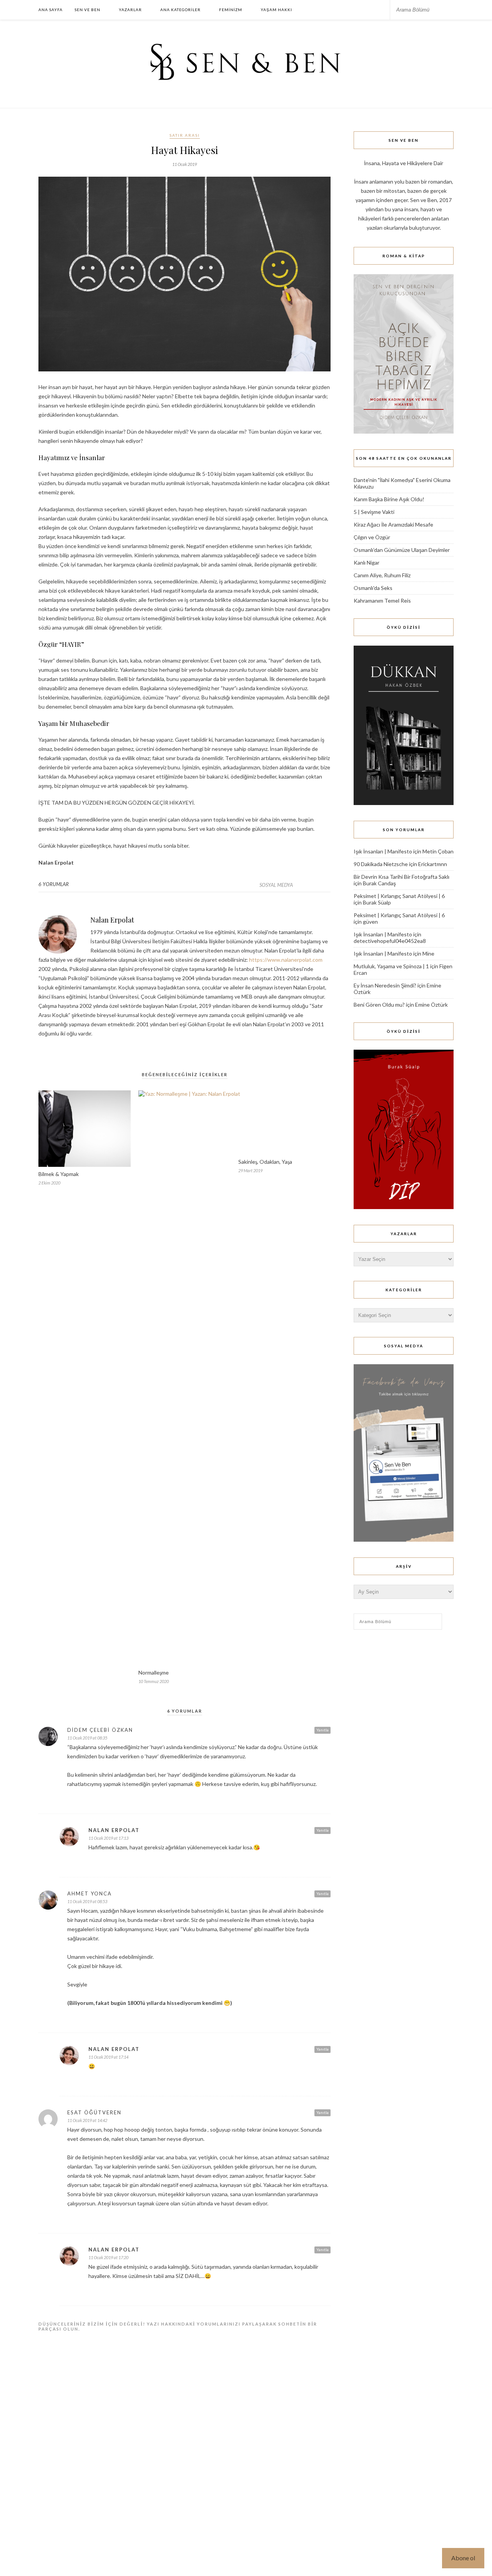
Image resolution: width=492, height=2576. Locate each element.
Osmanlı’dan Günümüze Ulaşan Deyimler (402, 550)
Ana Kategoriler (180, 10)
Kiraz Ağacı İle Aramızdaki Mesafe (393, 524)
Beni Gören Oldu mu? (379, 1005)
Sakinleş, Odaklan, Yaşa (265, 1672)
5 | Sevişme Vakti (374, 512)
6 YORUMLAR (54, 884)
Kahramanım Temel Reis (382, 601)
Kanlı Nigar (367, 562)
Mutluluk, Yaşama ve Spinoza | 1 (391, 966)
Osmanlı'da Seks (373, 588)
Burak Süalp (377, 902)
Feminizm (231, 10)
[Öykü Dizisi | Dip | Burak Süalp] (404, 1207)
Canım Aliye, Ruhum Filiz (382, 575)
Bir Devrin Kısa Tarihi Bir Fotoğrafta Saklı (401, 877)
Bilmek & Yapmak (59, 1174)
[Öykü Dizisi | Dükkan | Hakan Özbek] (404, 803)
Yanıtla (322, 1730)
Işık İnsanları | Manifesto (383, 851)
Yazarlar (130, 10)
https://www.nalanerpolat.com (286, 960)
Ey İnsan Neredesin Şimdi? (385, 985)
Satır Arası (185, 135)
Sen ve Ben (87, 10)
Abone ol (463, 2558)
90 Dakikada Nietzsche (381, 864)
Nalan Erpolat (112, 920)
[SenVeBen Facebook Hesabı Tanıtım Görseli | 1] (404, 1540)
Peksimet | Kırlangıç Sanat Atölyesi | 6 (399, 896)
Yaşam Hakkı (276, 10)
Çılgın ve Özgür (372, 537)
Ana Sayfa (51, 10)
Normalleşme (154, 1672)
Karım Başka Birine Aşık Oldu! (389, 499)
